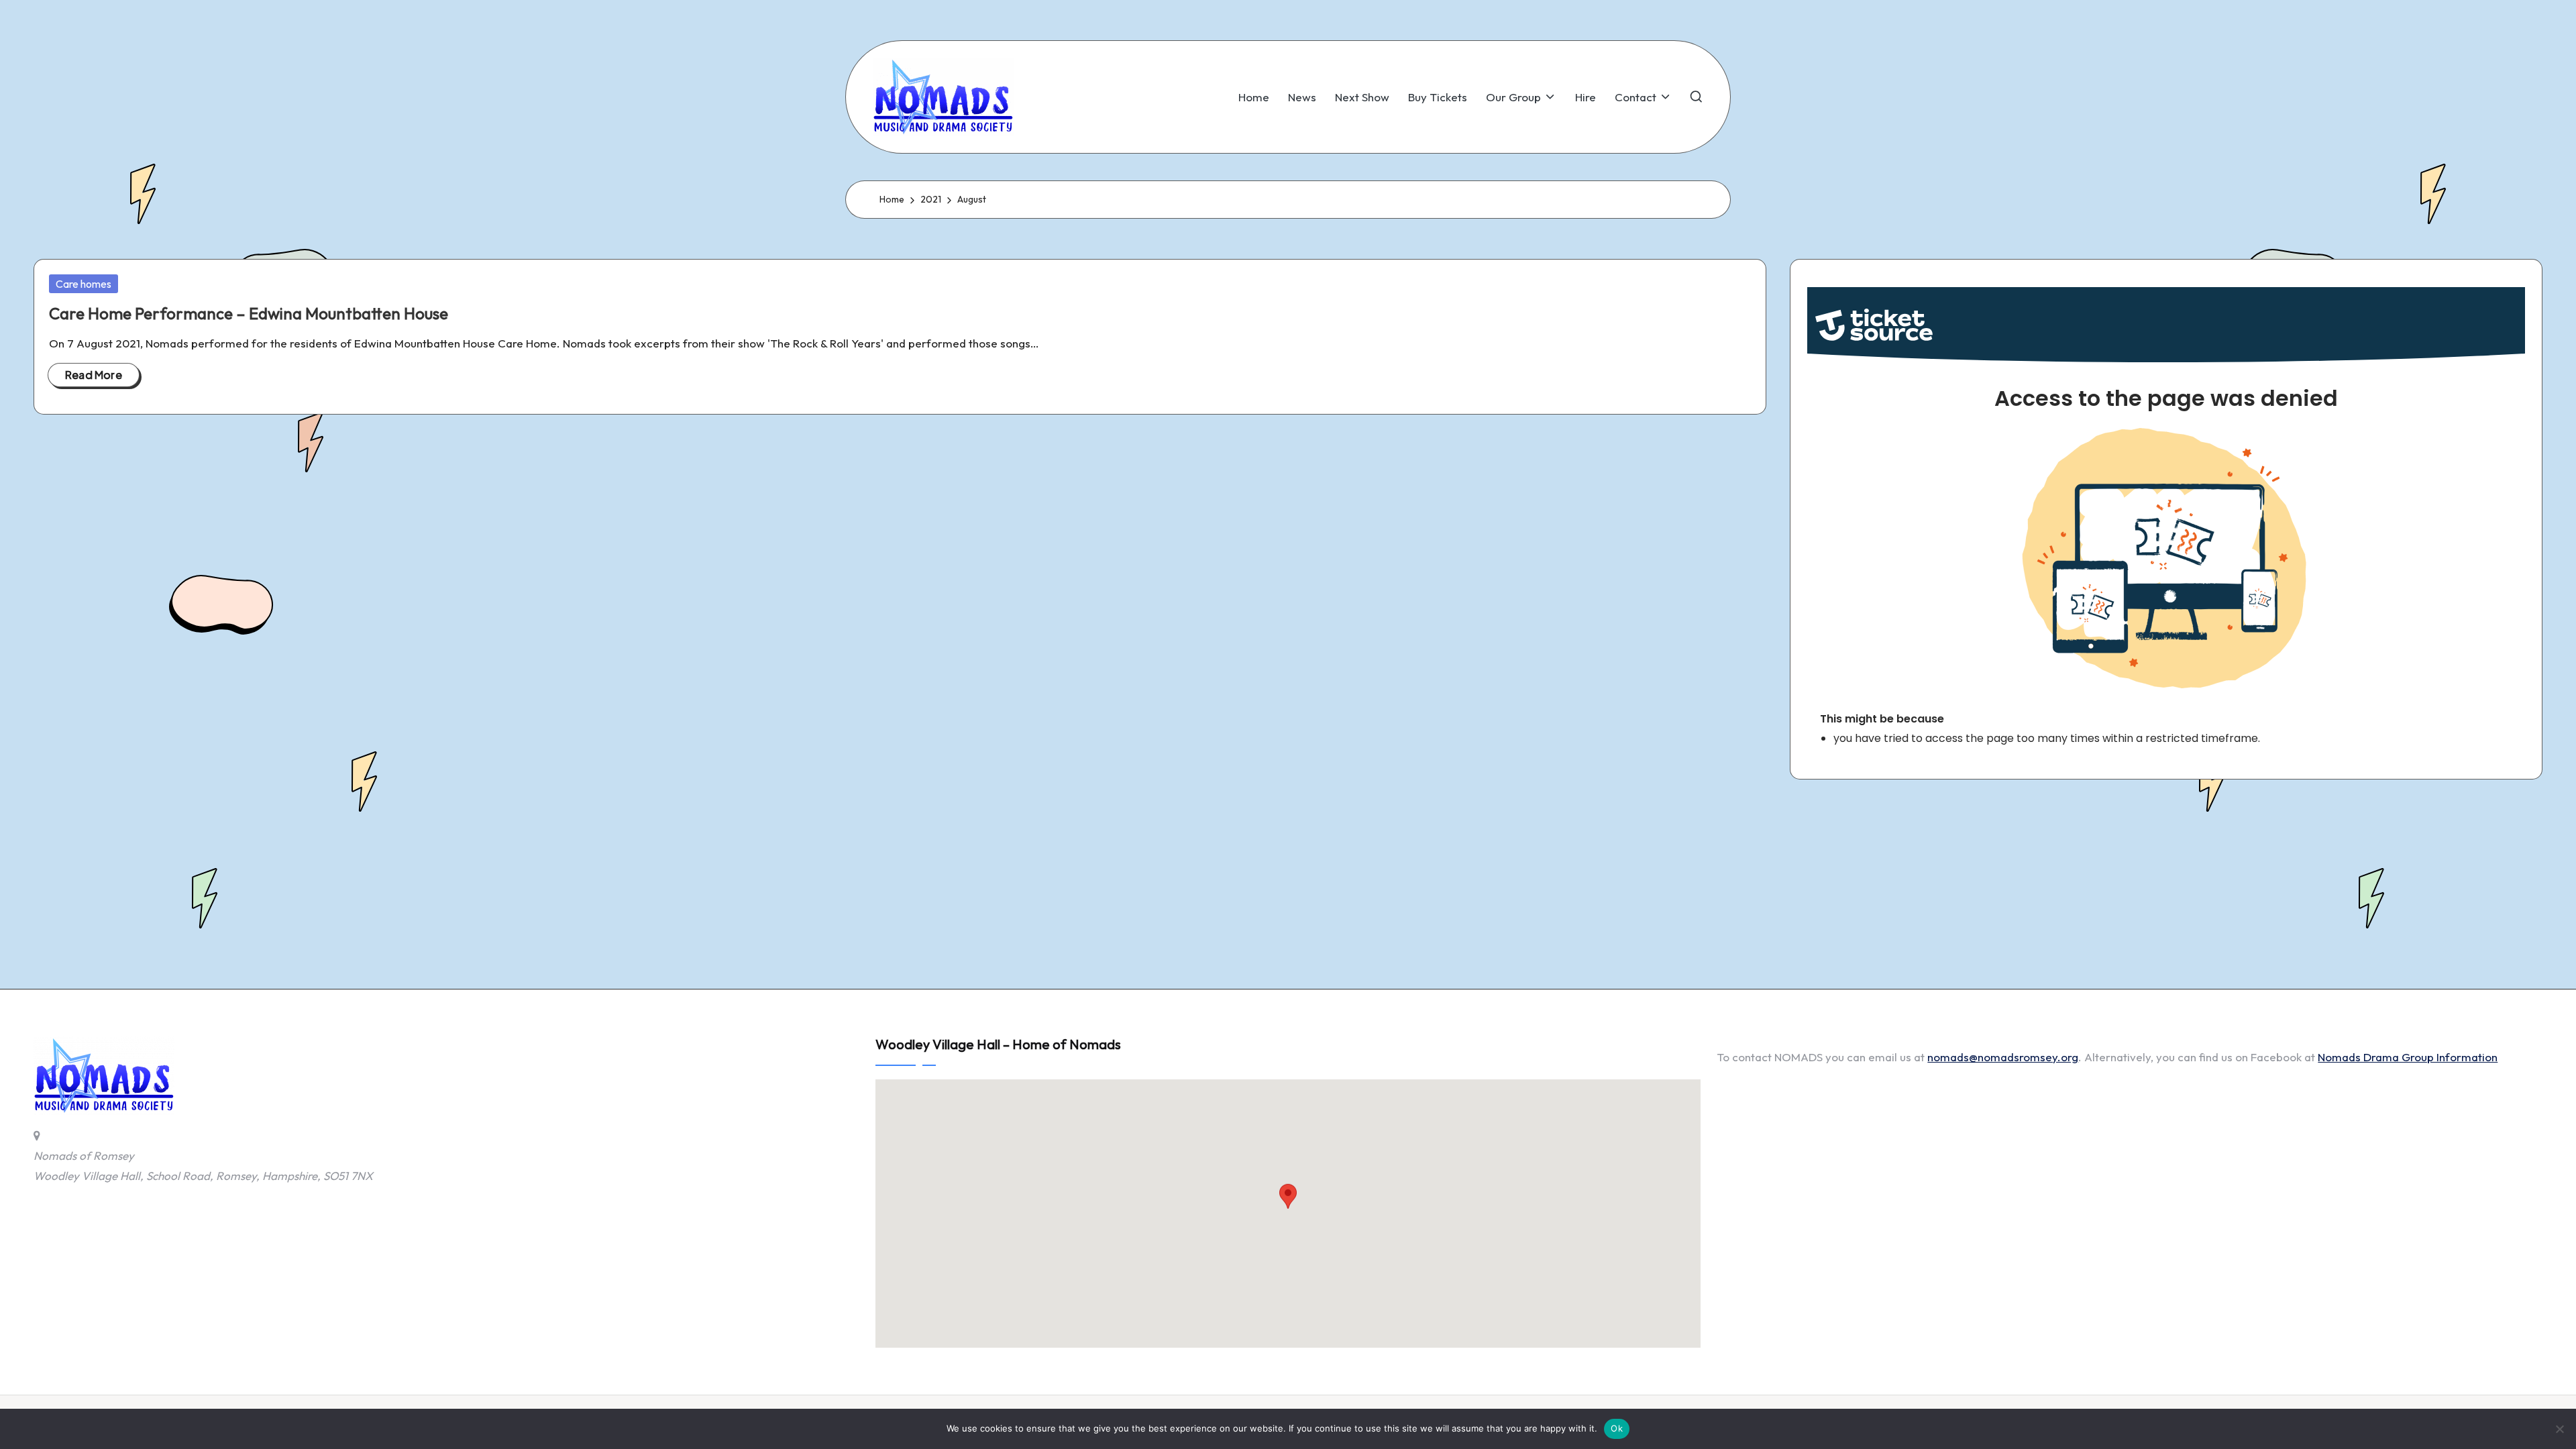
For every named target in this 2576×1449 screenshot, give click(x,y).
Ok (1617, 1428)
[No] (2559, 1429)
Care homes (84, 284)
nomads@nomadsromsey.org (2003, 1057)
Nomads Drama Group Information (2408, 1057)
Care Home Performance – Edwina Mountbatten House (249, 313)
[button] (1288, 1201)
